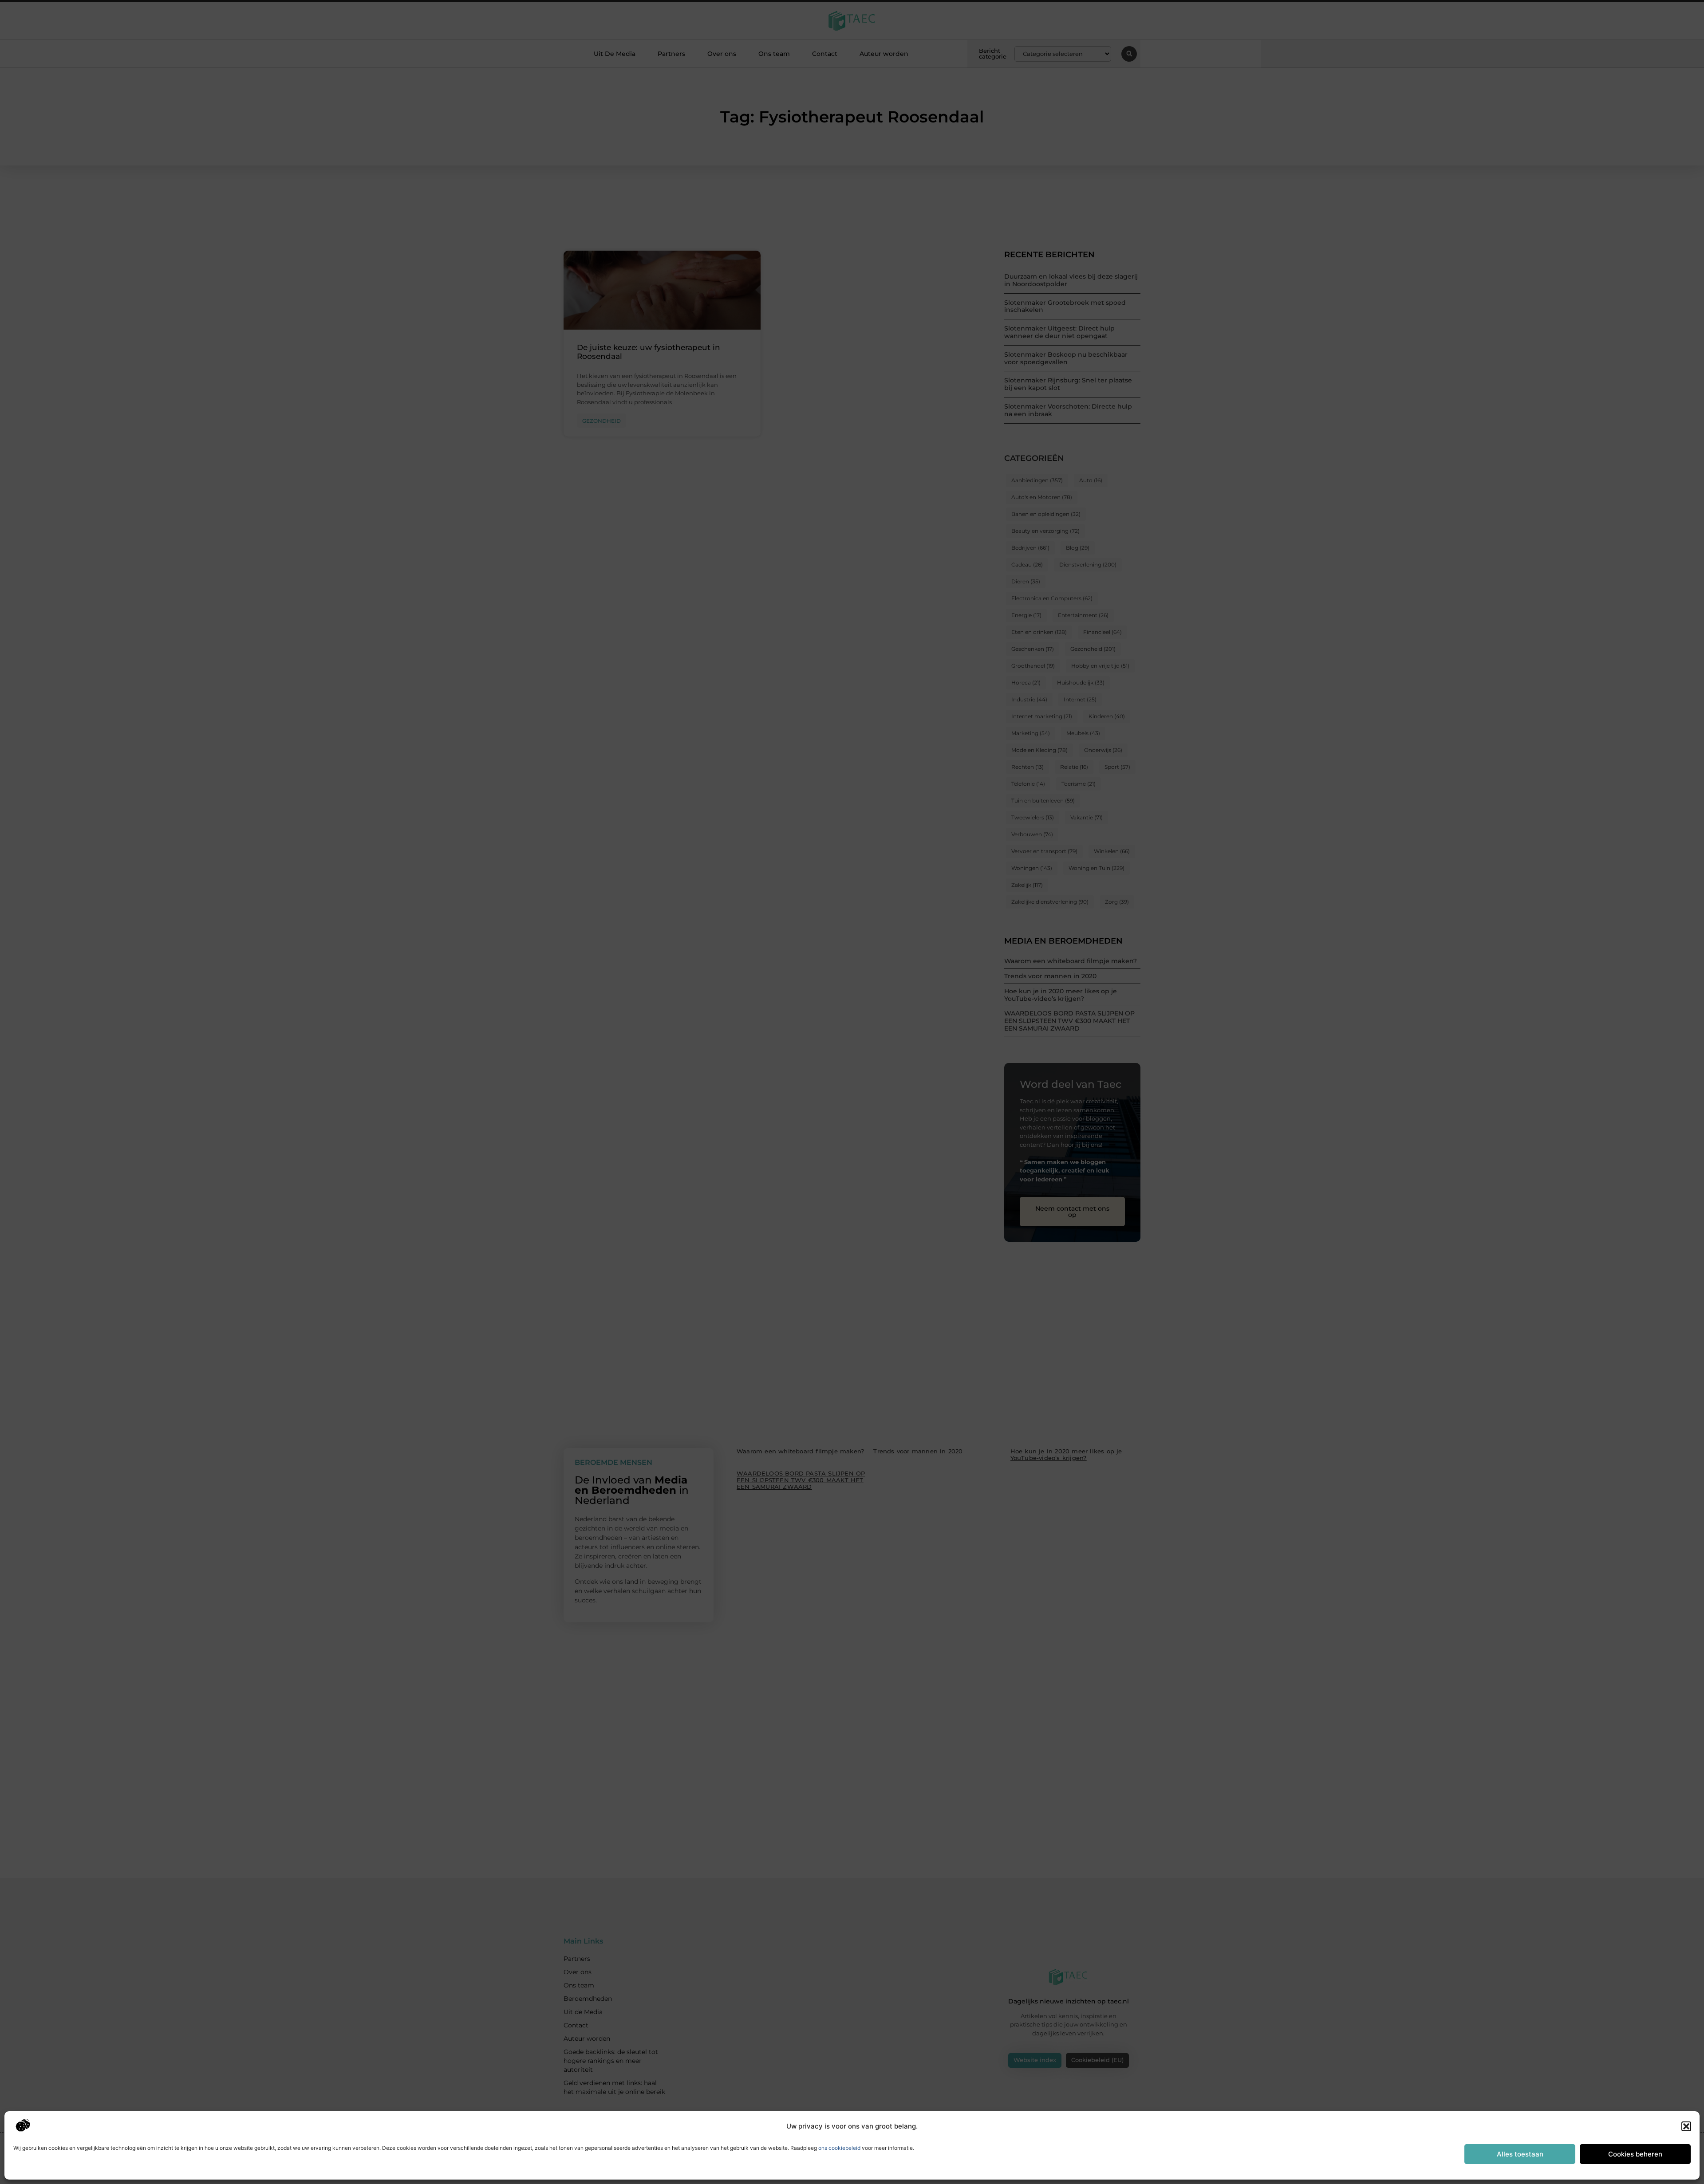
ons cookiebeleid (839, 2148)
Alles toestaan (1520, 2154)
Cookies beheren (1635, 2154)
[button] (1686, 2126)
